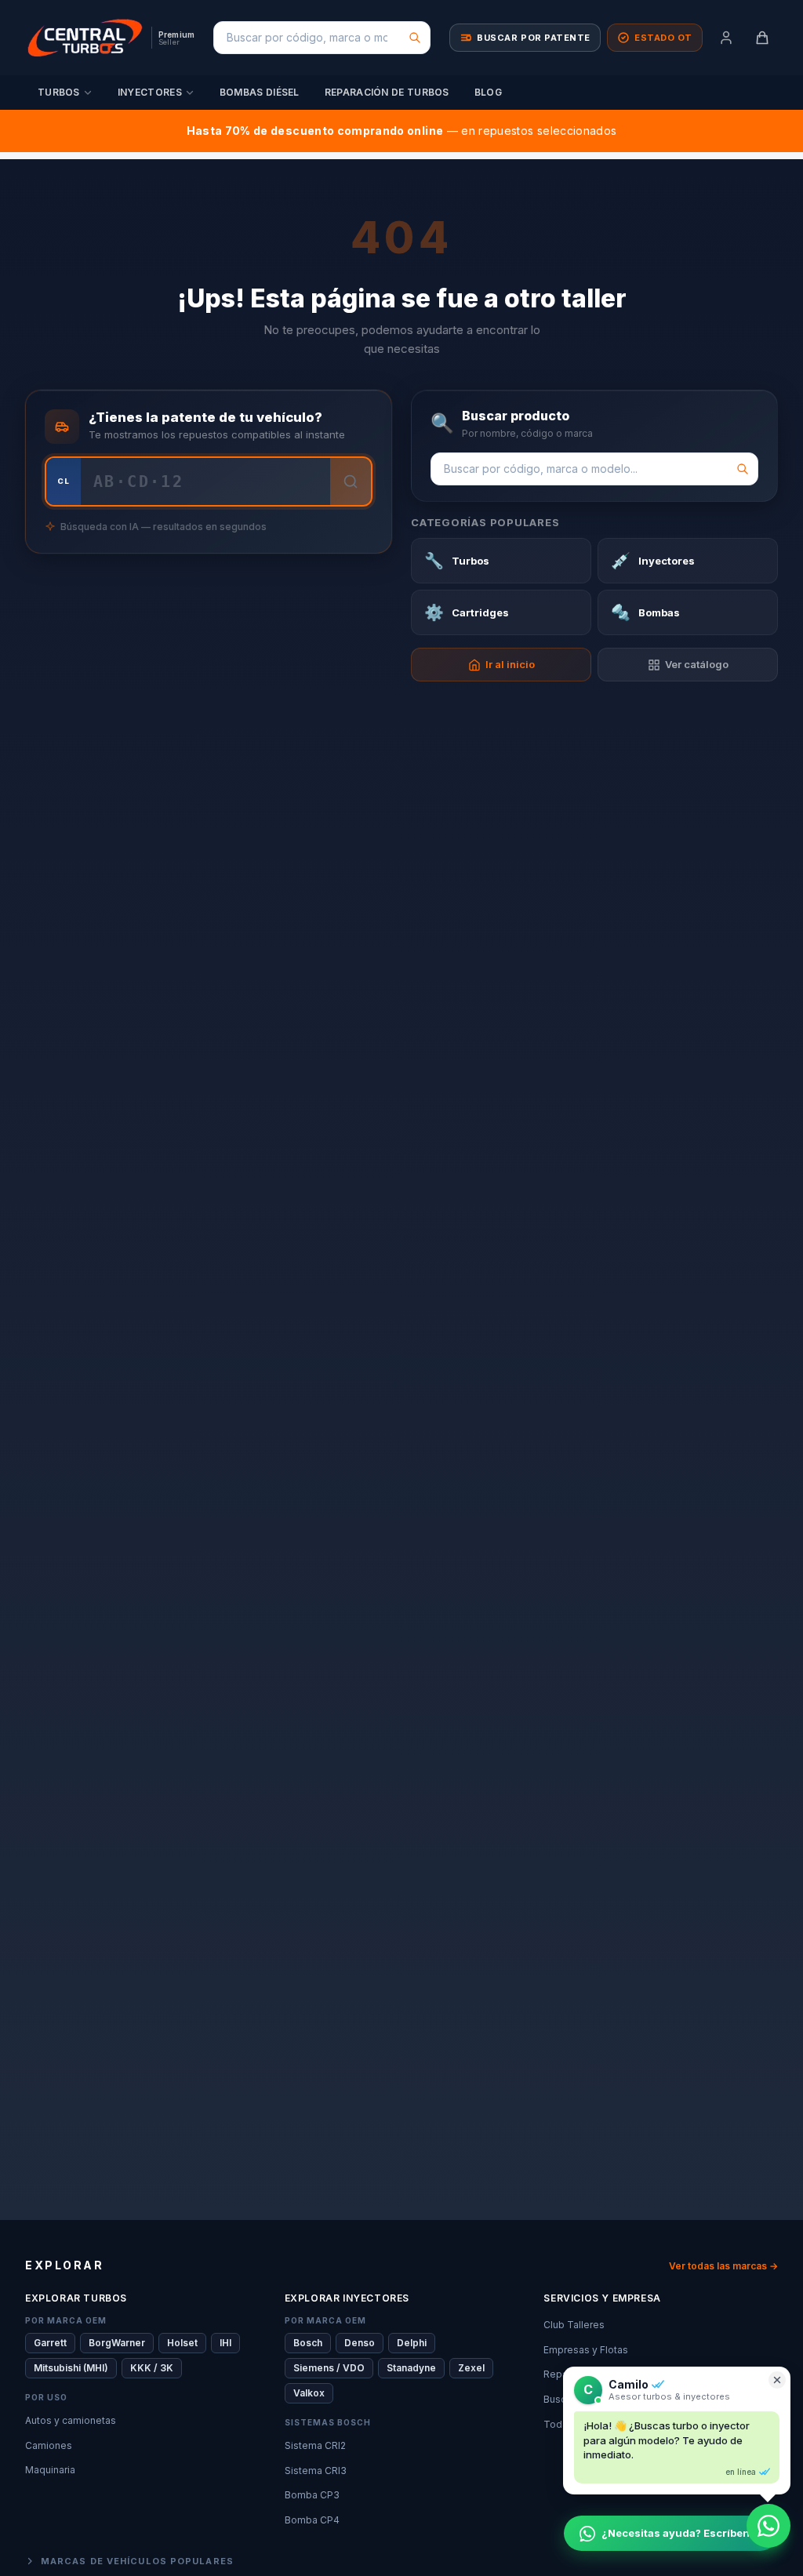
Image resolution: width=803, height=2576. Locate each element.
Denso (360, 2343)
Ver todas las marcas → (723, 2266)
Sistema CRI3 (316, 2471)
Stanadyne (411, 2368)
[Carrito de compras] (762, 38)
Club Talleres (574, 2325)
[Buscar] (415, 38)
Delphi (412, 2343)
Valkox (309, 2393)
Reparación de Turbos (387, 92)
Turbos (59, 92)
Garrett (50, 2343)
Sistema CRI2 (315, 2445)
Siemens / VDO (329, 2368)
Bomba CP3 (312, 2495)
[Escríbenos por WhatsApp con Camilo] (768, 2526)
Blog (488, 92)
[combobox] (322, 38)
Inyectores (150, 92)
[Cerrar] (777, 2380)
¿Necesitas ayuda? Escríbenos (682, 2533)
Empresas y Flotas (586, 2350)
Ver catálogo (697, 664)
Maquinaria (50, 2470)
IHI (225, 2343)
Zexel (471, 2368)
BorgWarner (117, 2343)
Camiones (49, 2445)
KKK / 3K (152, 2368)
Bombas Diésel (260, 92)
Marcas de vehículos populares (137, 2561)
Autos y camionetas (71, 2420)
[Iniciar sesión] (726, 38)
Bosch (308, 2343)
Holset (182, 2343)
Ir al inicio (510, 664)
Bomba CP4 (312, 2520)
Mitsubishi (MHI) (71, 2368)
